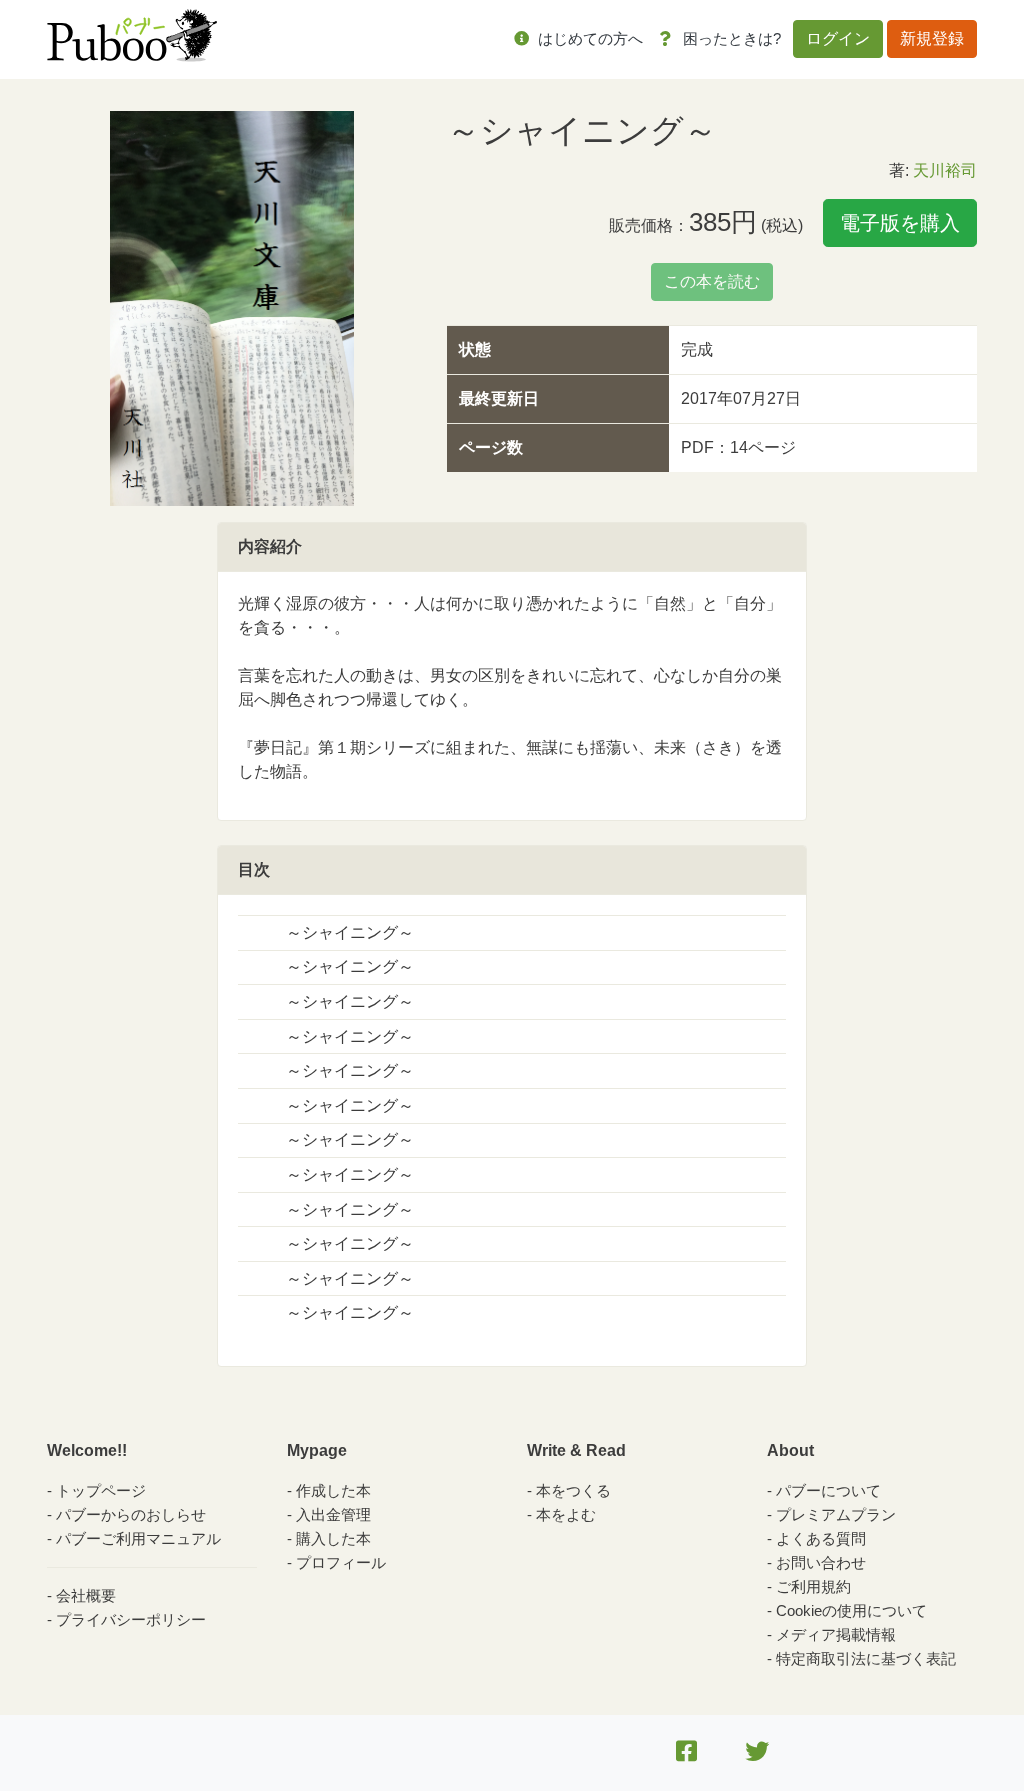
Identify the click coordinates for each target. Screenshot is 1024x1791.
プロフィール (341, 1562)
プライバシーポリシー (131, 1619)
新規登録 (932, 38)
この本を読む (712, 281)
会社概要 (86, 1595)
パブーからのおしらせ (131, 1514)
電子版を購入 (900, 223)
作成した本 (333, 1490)
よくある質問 (821, 1538)
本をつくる (573, 1490)
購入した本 (333, 1538)
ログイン (838, 38)
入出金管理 (333, 1514)
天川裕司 (945, 170)
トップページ (101, 1490)
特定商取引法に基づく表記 (866, 1658)
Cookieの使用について (851, 1610)
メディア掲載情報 (836, 1634)
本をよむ (566, 1514)
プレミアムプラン (836, 1514)
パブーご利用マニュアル (138, 1538)
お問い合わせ (821, 1562)
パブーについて (828, 1490)
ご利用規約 (813, 1586)
